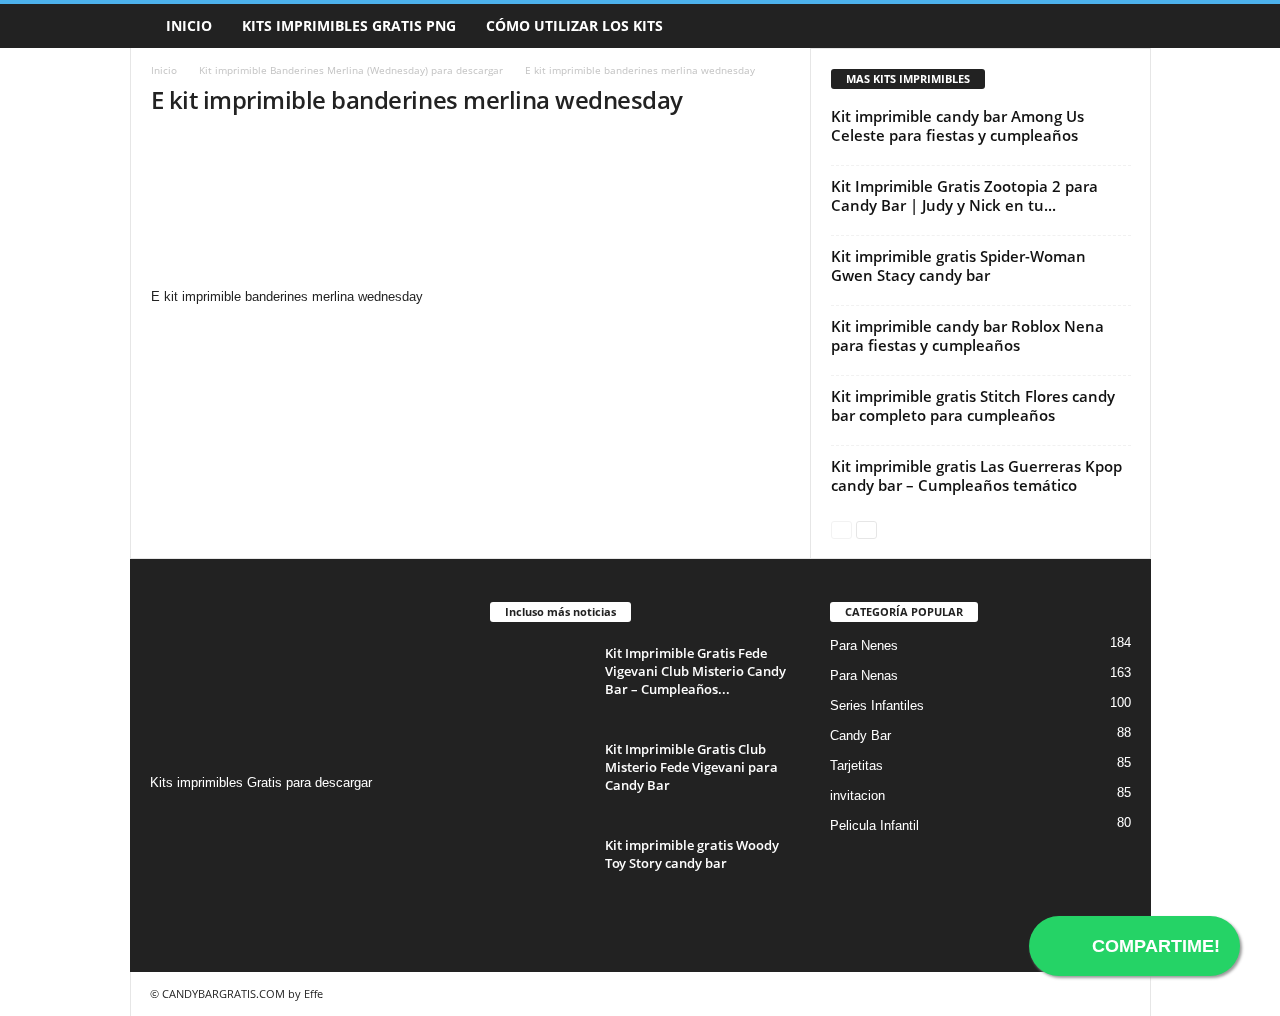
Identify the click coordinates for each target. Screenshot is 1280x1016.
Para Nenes (864, 645)
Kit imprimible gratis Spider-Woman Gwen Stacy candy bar (958, 265)
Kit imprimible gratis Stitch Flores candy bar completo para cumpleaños (973, 405)
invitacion (857, 795)
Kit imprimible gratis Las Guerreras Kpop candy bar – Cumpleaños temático (976, 475)
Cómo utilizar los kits (574, 25)
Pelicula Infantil (874, 825)
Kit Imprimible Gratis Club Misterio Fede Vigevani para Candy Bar (691, 767)
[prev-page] (841, 528)
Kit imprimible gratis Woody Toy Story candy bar (692, 854)
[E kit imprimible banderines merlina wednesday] (471, 211)
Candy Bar (860, 735)
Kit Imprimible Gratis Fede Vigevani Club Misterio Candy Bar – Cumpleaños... (695, 671)
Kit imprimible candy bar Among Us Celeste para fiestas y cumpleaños (957, 125)
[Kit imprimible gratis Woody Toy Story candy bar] (540, 873)
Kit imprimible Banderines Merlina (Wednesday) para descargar (351, 70)
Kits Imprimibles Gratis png (349, 25)
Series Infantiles (877, 705)
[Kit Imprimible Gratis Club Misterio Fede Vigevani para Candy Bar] (540, 777)
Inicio (189, 25)
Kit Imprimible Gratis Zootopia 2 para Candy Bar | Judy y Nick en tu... (964, 195)
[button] (1121, 26)
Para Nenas (864, 675)
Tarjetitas (856, 765)
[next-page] (866, 528)
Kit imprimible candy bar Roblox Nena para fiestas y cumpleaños (967, 335)
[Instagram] (168, 821)
